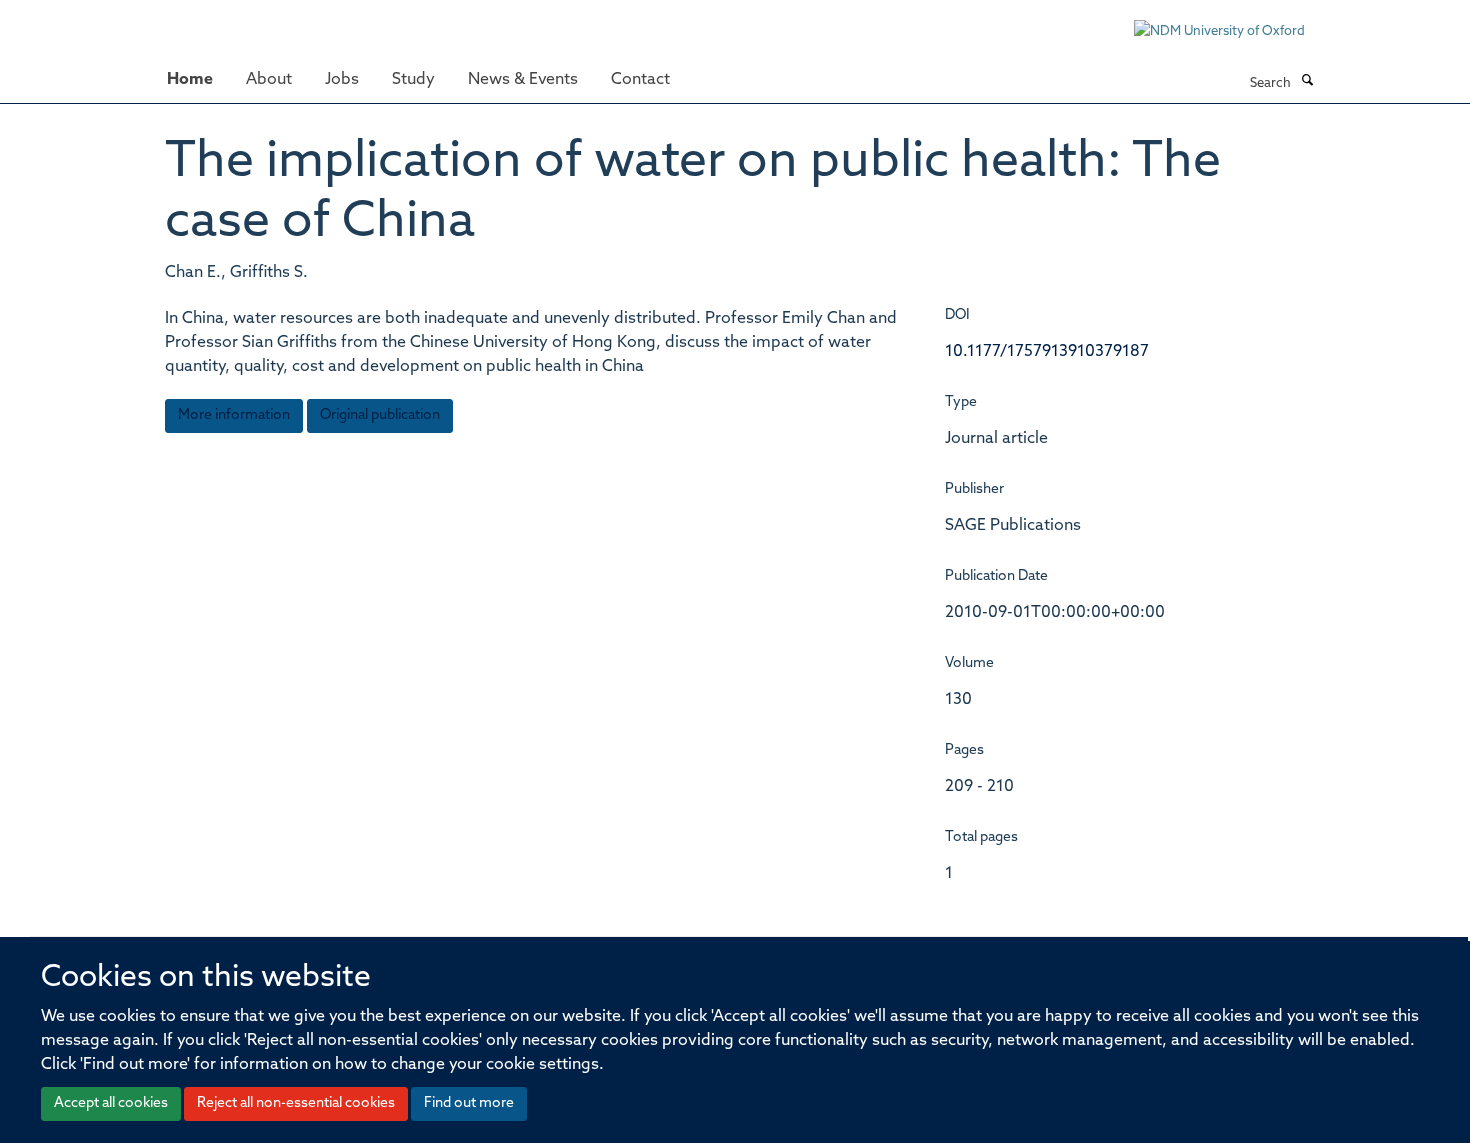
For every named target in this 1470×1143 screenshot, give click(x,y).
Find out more (469, 1103)
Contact (640, 80)
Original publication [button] (380, 415)
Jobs (342, 80)
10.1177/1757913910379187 (1047, 352)
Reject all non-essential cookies (296, 1103)
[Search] (1307, 82)
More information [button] (234, 415)
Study (413, 80)
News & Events (523, 80)
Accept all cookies (111, 1103)
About (269, 80)
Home (190, 80)
